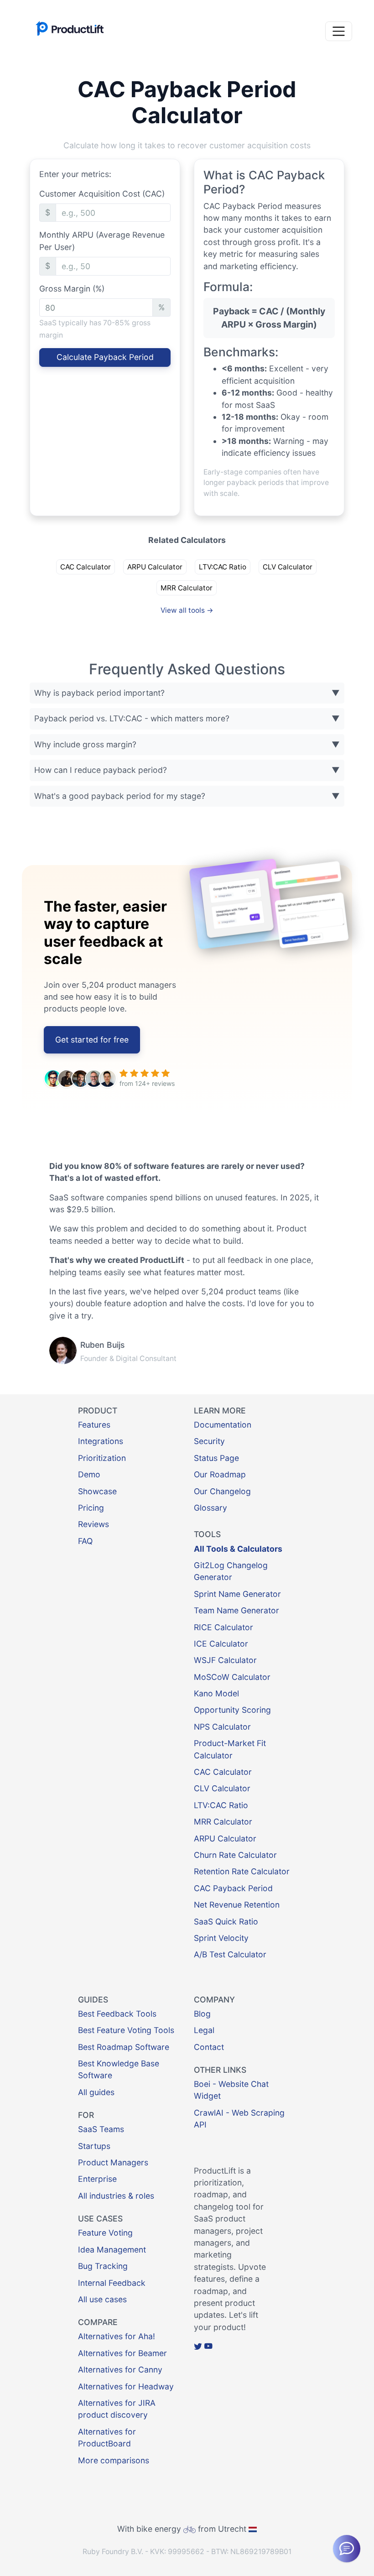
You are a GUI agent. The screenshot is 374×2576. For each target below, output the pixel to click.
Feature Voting (105, 2233)
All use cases (102, 2299)
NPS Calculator (222, 1727)
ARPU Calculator (155, 567)
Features (94, 1425)
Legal (204, 2030)
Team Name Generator (236, 1610)
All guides (96, 2092)
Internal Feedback (112, 2283)
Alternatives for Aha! (117, 2336)
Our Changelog (222, 1491)
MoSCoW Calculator (232, 1677)
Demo (89, 1474)
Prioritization (102, 1458)
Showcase (97, 1491)
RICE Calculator (223, 1627)
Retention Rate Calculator (242, 1871)
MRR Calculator (187, 588)
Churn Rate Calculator (235, 1855)
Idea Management (112, 2250)
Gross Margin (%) (72, 289)
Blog (202, 2014)
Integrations (101, 1441)
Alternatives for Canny (120, 2370)
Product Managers (113, 2162)
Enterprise (97, 2179)
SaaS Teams (101, 2129)
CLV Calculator (288, 567)
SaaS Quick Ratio (226, 1922)
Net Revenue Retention (237, 1905)
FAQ (85, 1541)
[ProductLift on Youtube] (208, 2346)
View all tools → (187, 610)
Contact (209, 2047)
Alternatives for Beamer (122, 2353)
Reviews (93, 1524)
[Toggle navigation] (339, 31)
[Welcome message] (347, 2549)
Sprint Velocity (221, 1938)
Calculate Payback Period (105, 357)
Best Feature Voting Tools (126, 2030)
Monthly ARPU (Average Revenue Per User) (102, 241)
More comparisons (114, 2460)
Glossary (210, 1508)
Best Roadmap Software (124, 2047)
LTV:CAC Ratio (223, 567)
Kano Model (216, 1693)
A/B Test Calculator (230, 1954)
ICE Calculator (221, 1644)
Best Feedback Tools (117, 2014)
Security (209, 1441)
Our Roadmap (220, 1474)
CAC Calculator (86, 567)
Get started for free (92, 1040)
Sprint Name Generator (237, 1594)
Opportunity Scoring (232, 1710)
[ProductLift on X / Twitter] (198, 2346)
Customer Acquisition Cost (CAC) (102, 194)
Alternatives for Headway (126, 2386)
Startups (94, 2146)
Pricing (91, 1508)
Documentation (223, 1425)
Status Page (216, 1458)
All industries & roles (116, 2196)
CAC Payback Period (233, 1888)
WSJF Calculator (225, 1660)
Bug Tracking (103, 2266)
